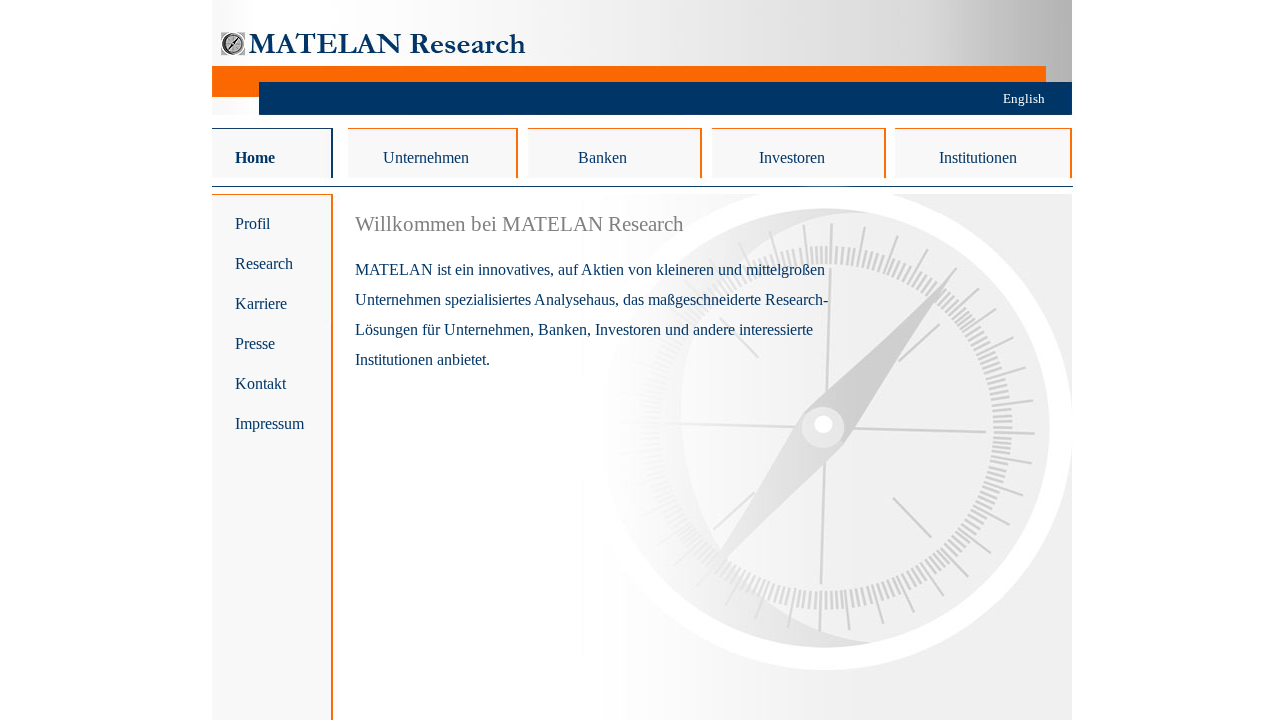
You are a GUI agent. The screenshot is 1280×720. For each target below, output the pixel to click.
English (1024, 98)
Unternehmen (426, 157)
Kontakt (260, 383)
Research (264, 263)
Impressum (269, 423)
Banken (602, 157)
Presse (255, 343)
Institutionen (978, 157)
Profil (252, 223)
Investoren (792, 157)
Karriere (261, 303)
